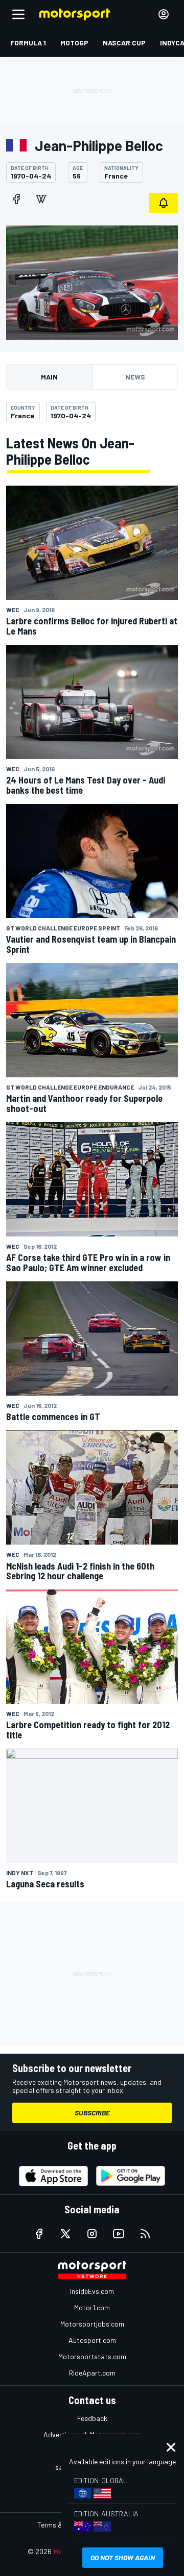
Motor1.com (92, 2307)
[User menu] (164, 14)
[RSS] (145, 2234)
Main (49, 377)
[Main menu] (18, 14)
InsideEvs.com (92, 2291)
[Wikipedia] (41, 199)
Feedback (92, 2418)
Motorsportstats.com (92, 2356)
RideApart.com (92, 2373)
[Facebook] (16, 199)
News (135, 377)
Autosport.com (92, 2340)
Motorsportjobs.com (92, 2324)
